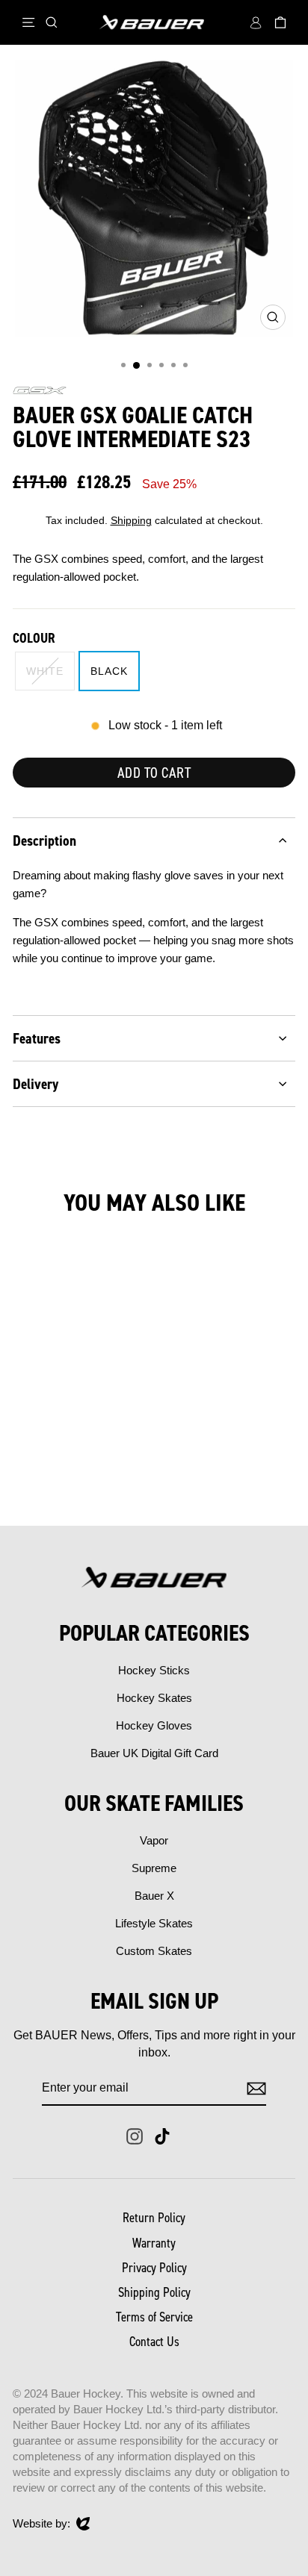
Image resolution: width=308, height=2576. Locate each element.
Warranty (154, 2243)
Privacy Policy (154, 2268)
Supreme (154, 1868)
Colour (34, 638)
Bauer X (154, 1896)
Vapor (154, 1840)
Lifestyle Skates (154, 1923)
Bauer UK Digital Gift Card (154, 1753)
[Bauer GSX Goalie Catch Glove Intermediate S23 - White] (58, 1475)
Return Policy (154, 2218)
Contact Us (154, 2342)
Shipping (131, 521)
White (45, 671)
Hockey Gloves (154, 1725)
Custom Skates (154, 1951)
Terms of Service (154, 2317)
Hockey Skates (154, 1698)
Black (109, 671)
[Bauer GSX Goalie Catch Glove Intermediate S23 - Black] (75, 1475)
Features (37, 1038)
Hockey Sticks (154, 1670)
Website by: (41, 2524)
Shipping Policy (154, 2292)
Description (44, 841)
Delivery (36, 1084)
